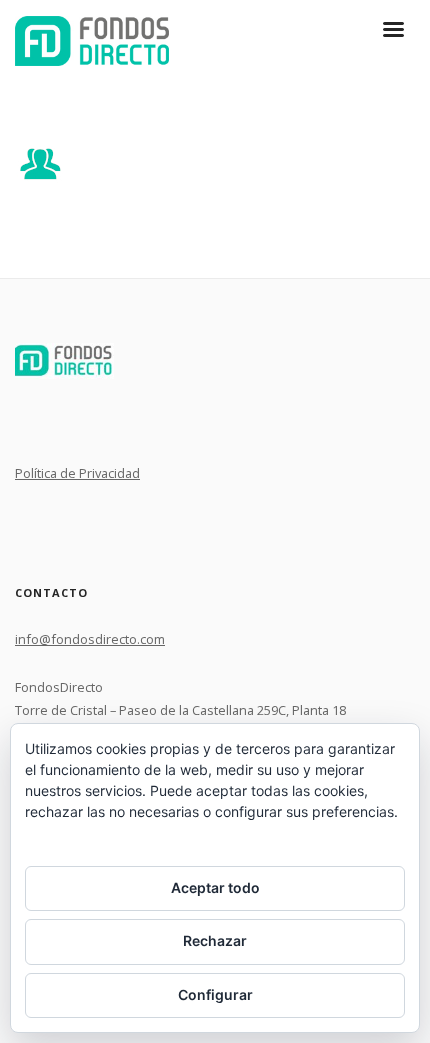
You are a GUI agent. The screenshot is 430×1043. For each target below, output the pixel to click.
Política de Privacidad (77, 473)
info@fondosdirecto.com (90, 639)
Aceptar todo (215, 887)
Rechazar (215, 940)
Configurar (215, 994)
